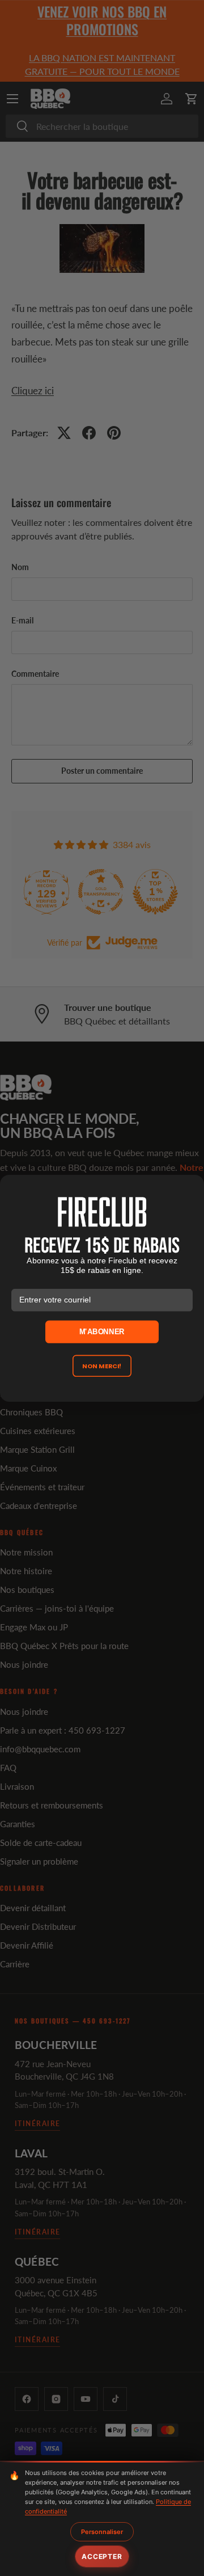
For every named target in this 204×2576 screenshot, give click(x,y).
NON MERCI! (102, 1365)
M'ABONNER (102, 1331)
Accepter (102, 2556)
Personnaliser (102, 2532)
